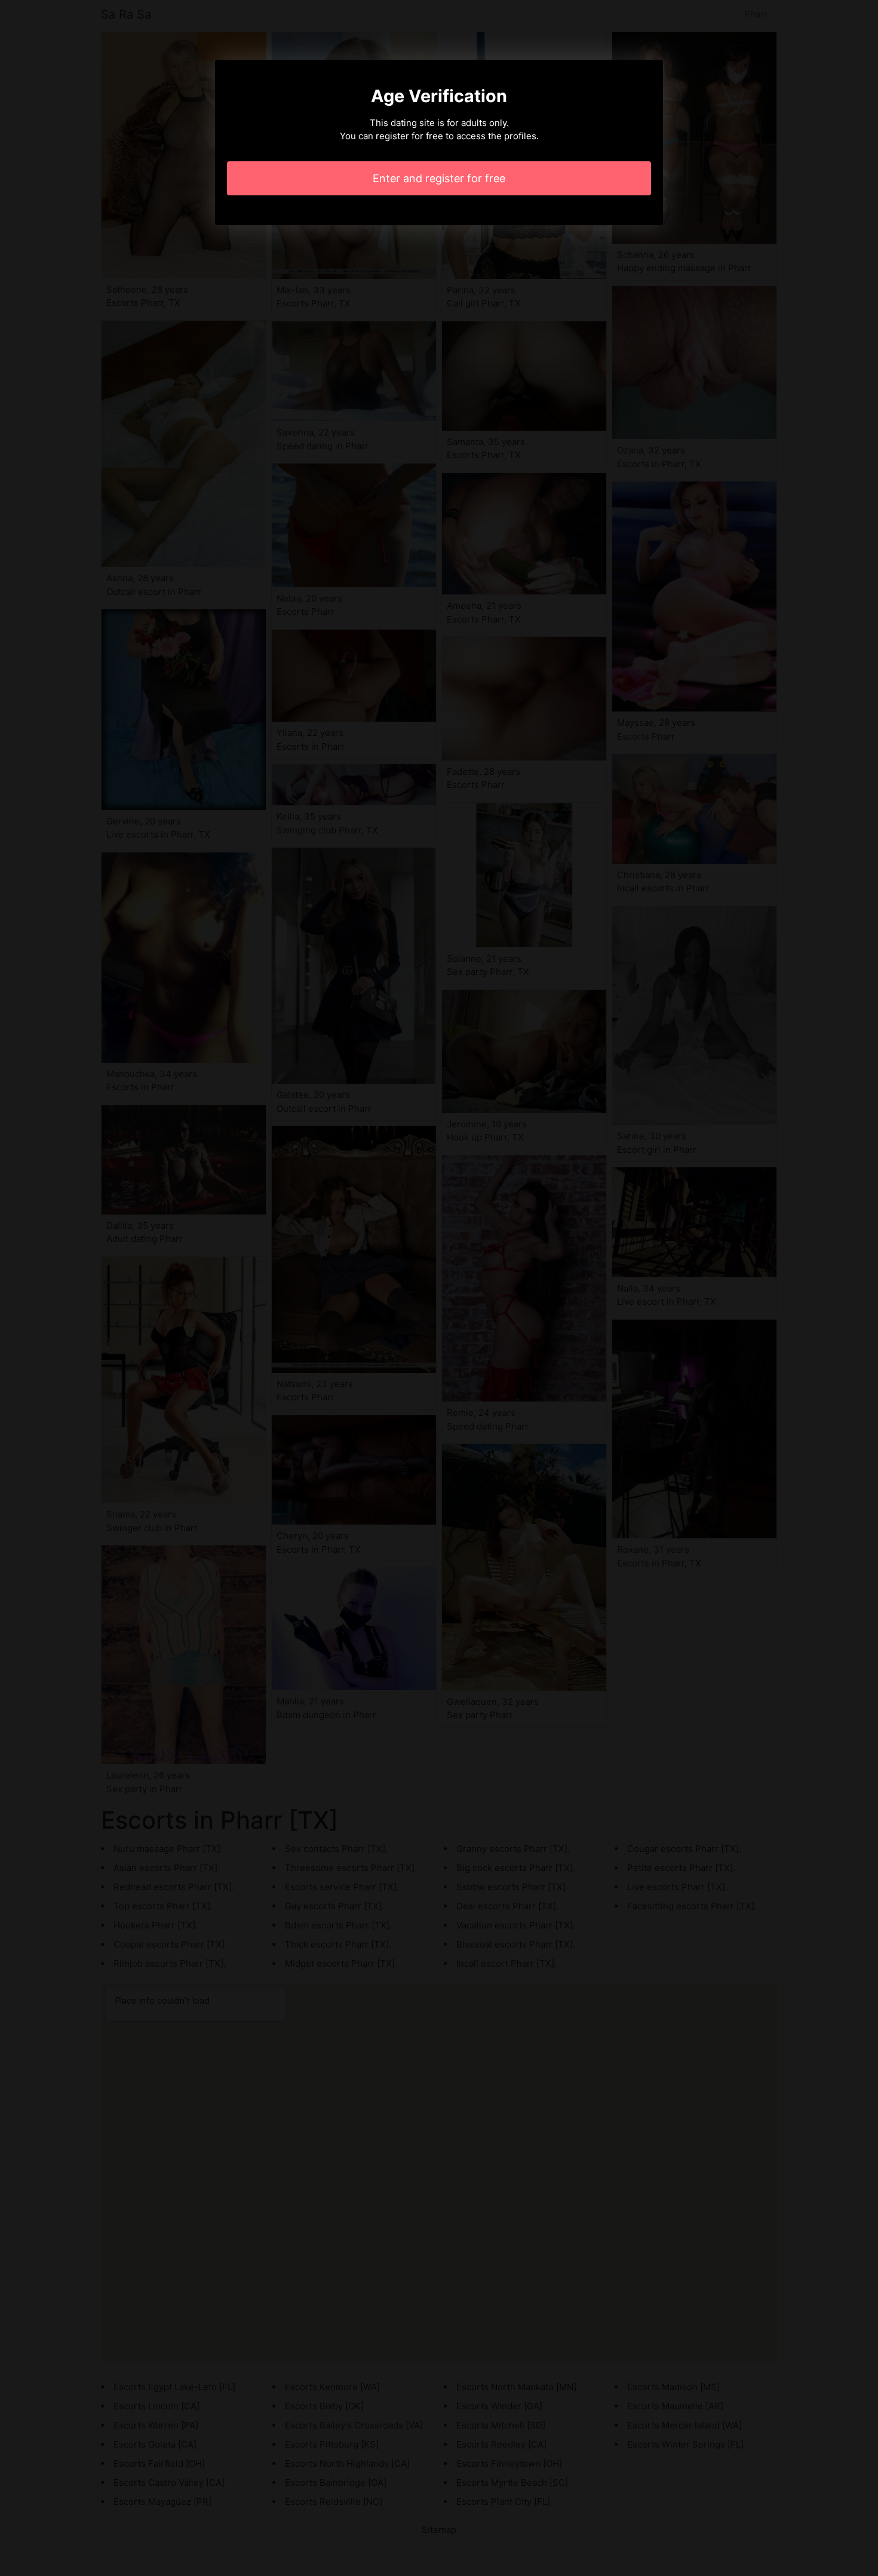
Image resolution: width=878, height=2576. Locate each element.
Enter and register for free (439, 178)
